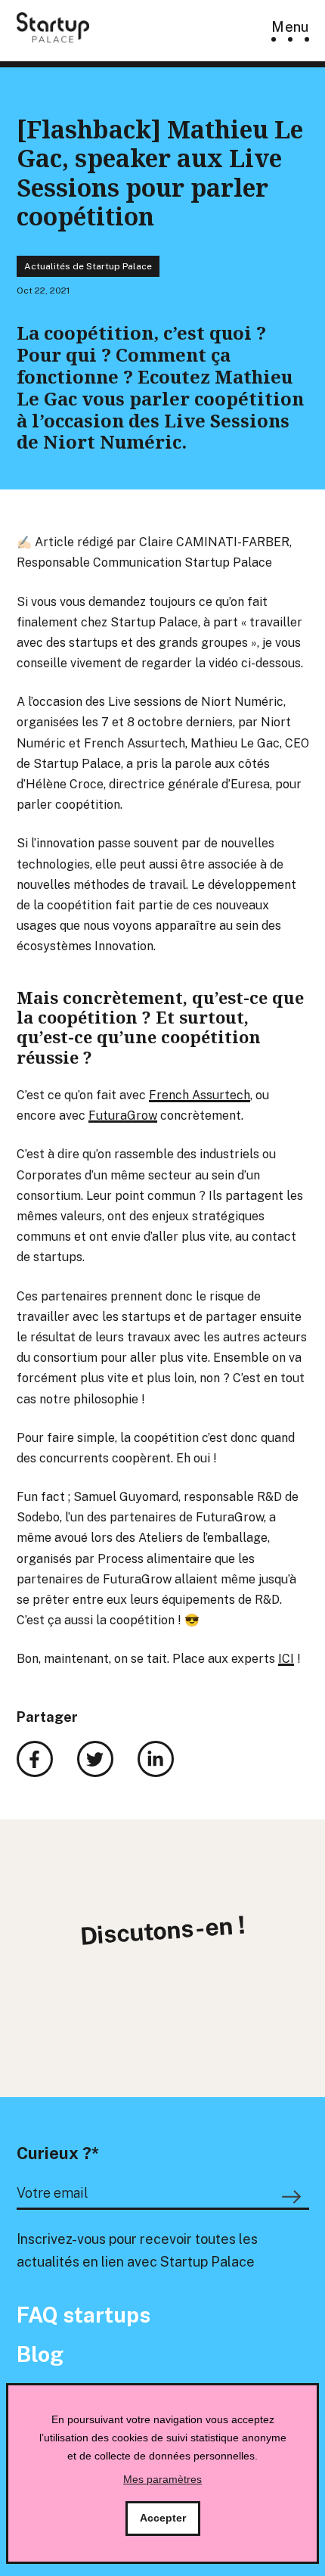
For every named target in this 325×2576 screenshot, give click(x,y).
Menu (290, 27)
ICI (286, 1659)
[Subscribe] (294, 2197)
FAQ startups (84, 2315)
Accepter (163, 2518)
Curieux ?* (58, 2153)
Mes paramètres (162, 2479)
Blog (40, 2354)
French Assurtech (200, 1095)
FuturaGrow (123, 1116)
